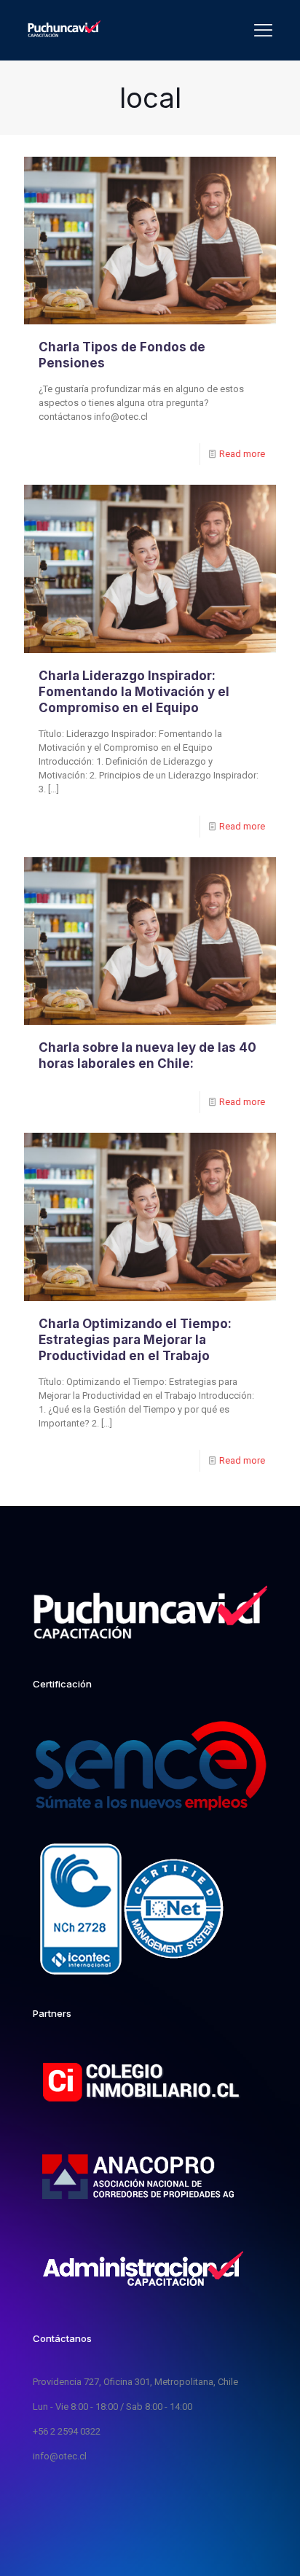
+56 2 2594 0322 (67, 2431)
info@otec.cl (60, 2456)
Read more (242, 454)
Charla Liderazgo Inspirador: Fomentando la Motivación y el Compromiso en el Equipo (134, 692)
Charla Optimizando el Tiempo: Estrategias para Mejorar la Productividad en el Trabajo (135, 1340)
